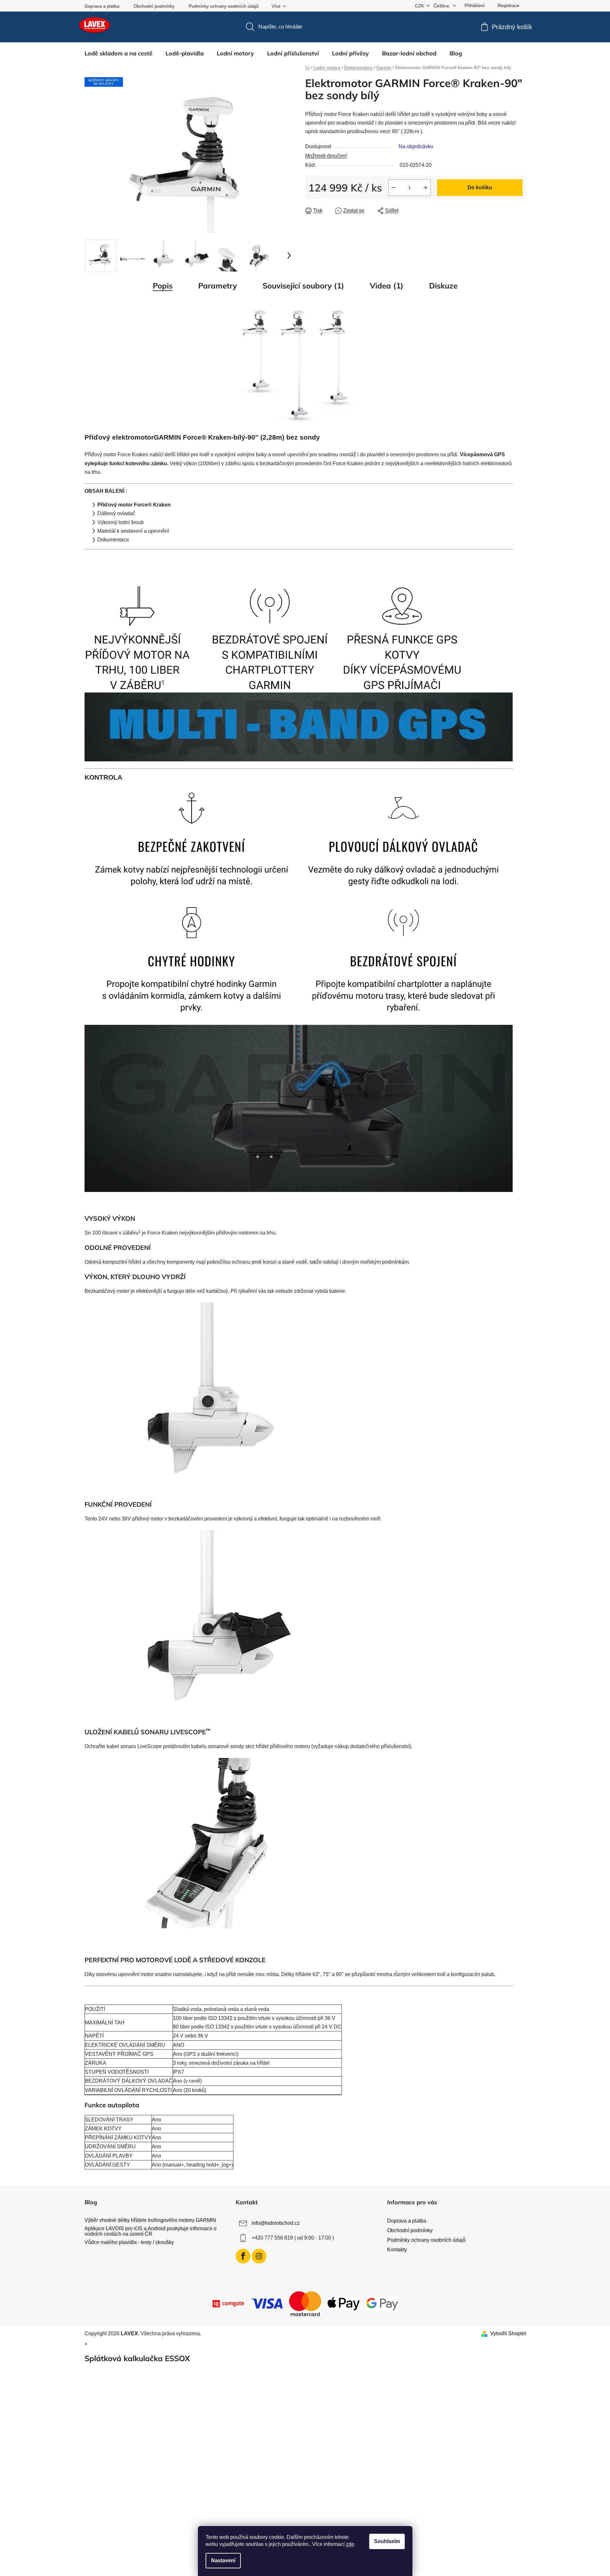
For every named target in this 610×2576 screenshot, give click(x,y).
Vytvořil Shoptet (508, 2333)
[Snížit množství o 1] (394, 188)
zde (350, 2544)
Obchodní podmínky (154, 6)
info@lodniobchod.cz (276, 2223)
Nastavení (223, 2560)
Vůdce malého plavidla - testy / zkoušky (129, 2242)
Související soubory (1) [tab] (303, 286)
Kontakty (397, 2250)
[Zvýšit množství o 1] (426, 188)
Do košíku (480, 187)
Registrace (508, 5)
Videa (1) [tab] (387, 286)
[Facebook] (243, 2256)
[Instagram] (259, 2256)
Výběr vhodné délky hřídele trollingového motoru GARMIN (150, 2220)
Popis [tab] (163, 286)
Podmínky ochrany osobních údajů (224, 6)
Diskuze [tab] (443, 286)
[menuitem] (118, 53)
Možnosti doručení (326, 156)
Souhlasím (387, 2541)
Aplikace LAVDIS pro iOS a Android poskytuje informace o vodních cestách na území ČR (150, 2231)
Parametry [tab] (218, 286)
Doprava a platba (102, 6)
